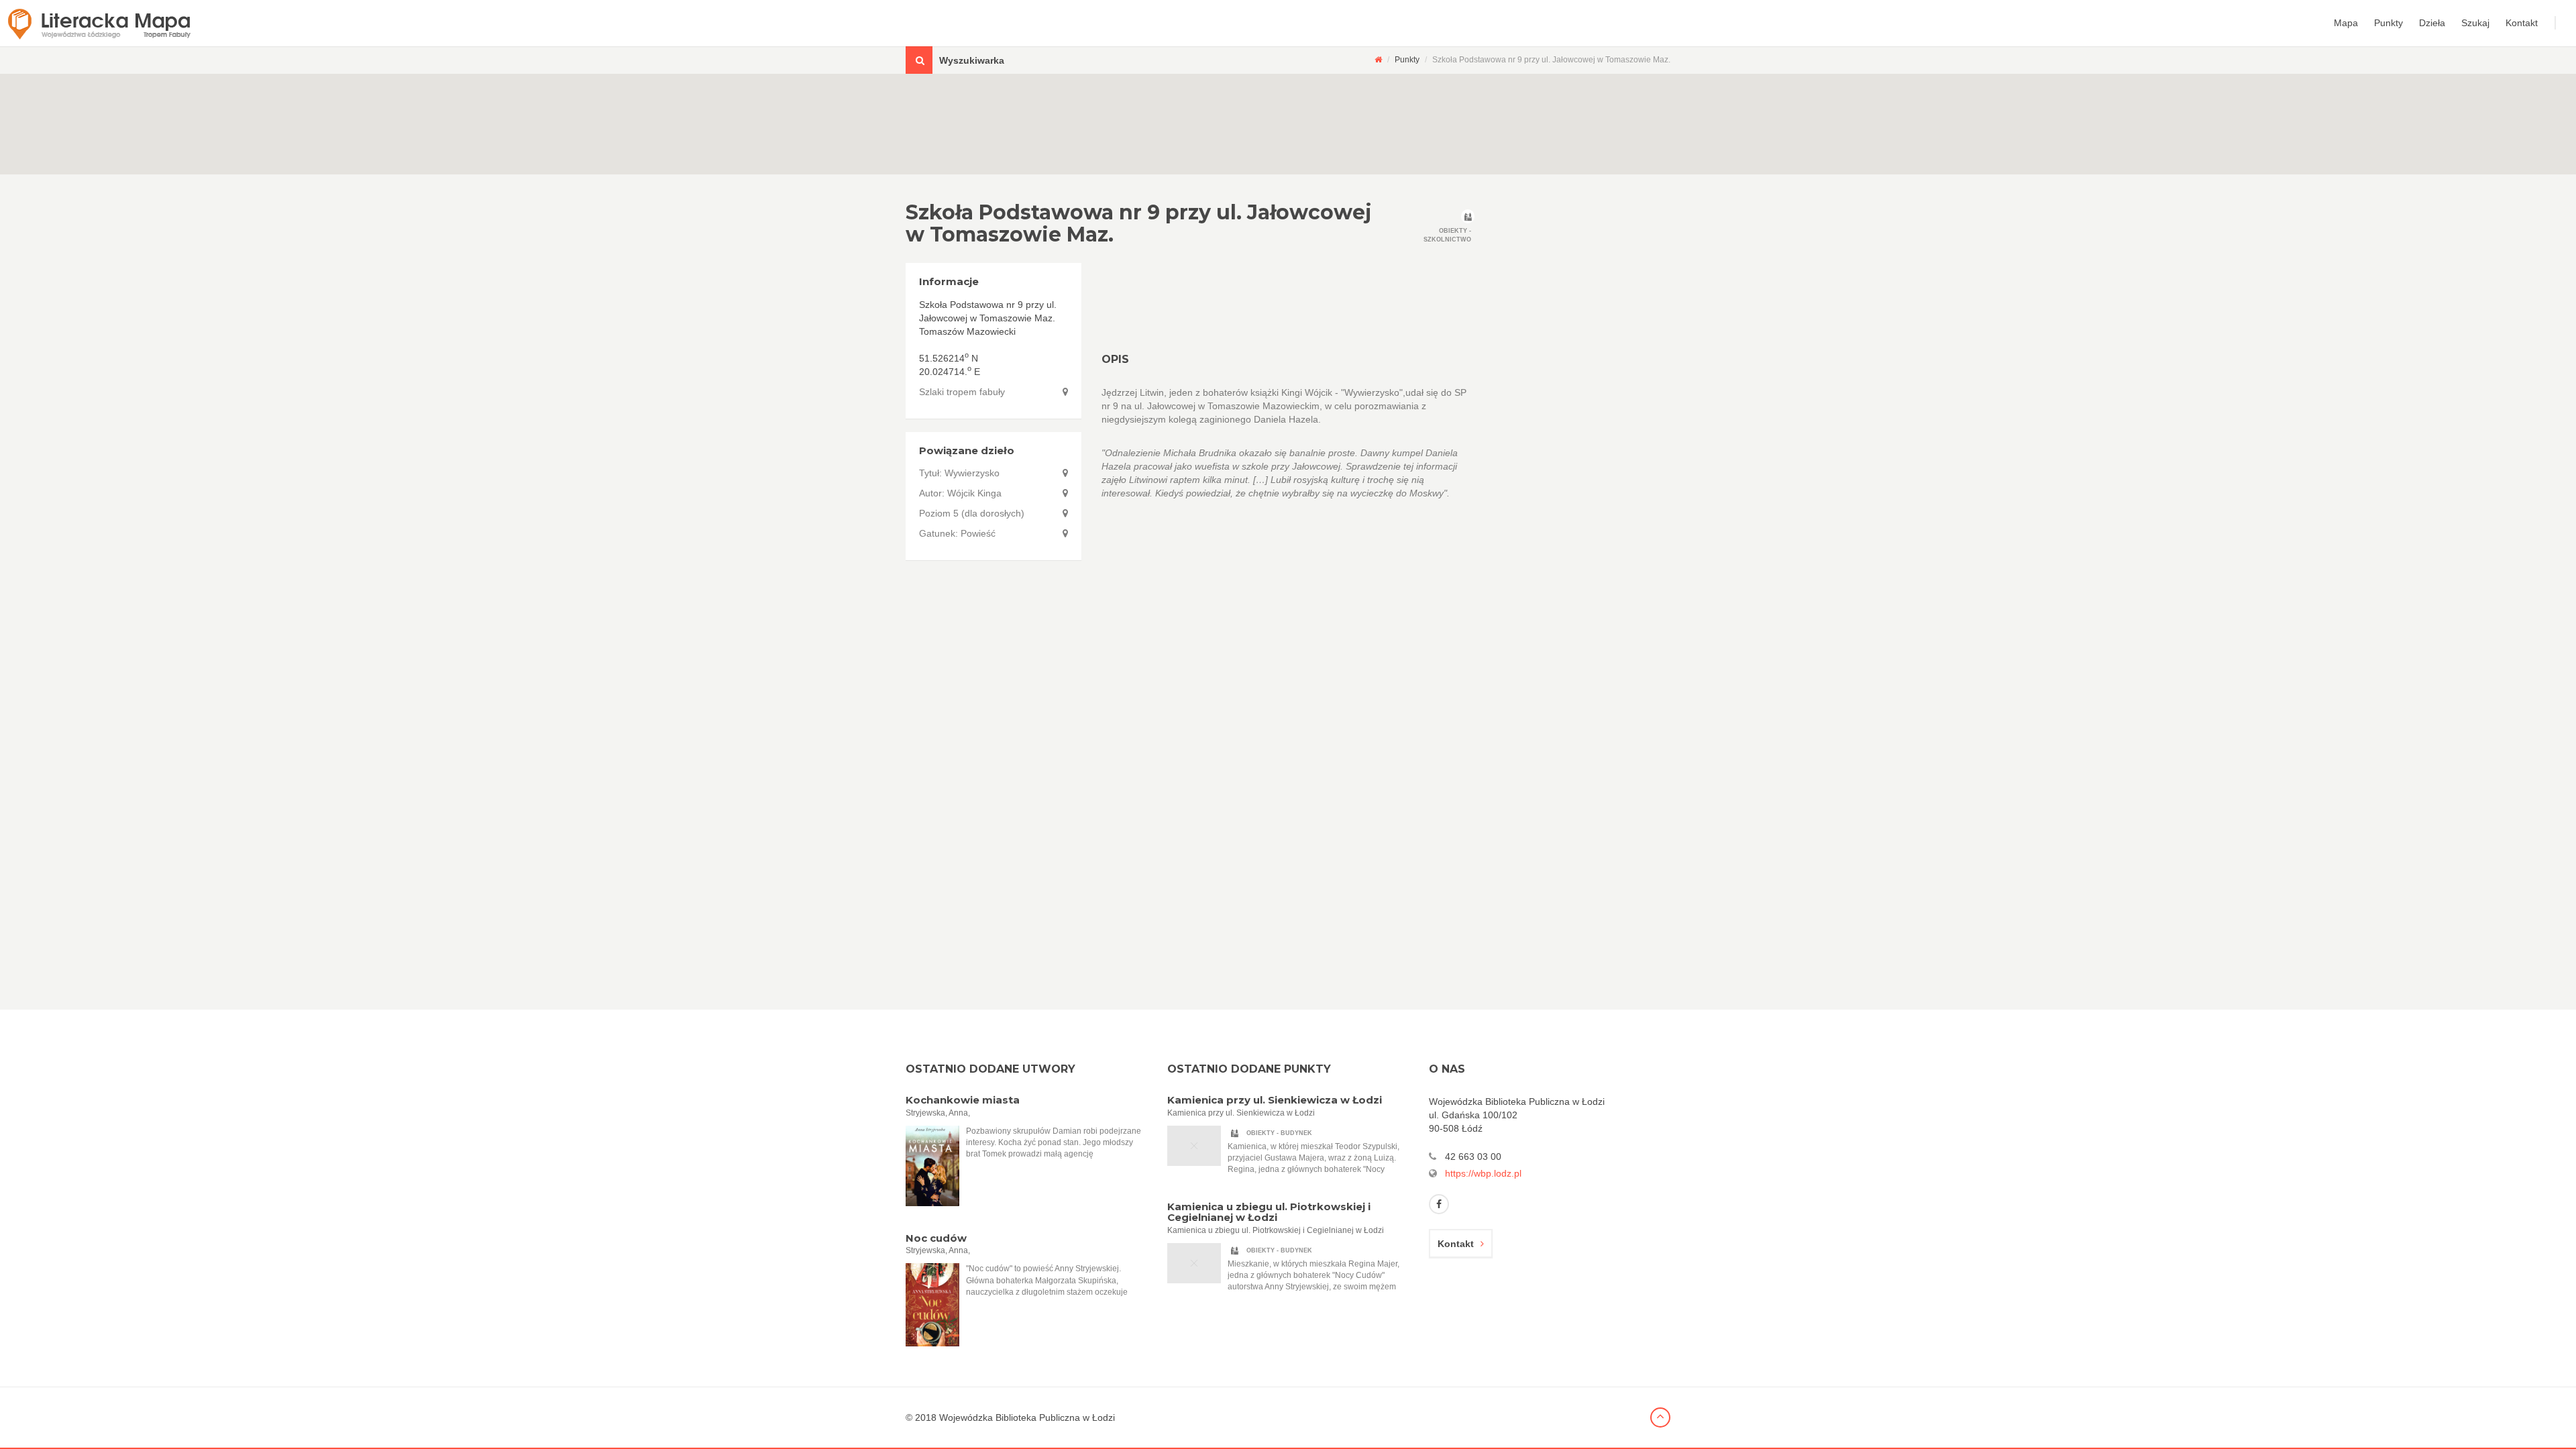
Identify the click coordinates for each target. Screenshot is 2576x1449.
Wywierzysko (972, 473)
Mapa (2346, 23)
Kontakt (2522, 23)
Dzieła (2432, 23)
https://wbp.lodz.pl (1483, 1173)
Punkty (2389, 23)
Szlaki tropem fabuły (962, 392)
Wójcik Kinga (974, 493)
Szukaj (2475, 23)
